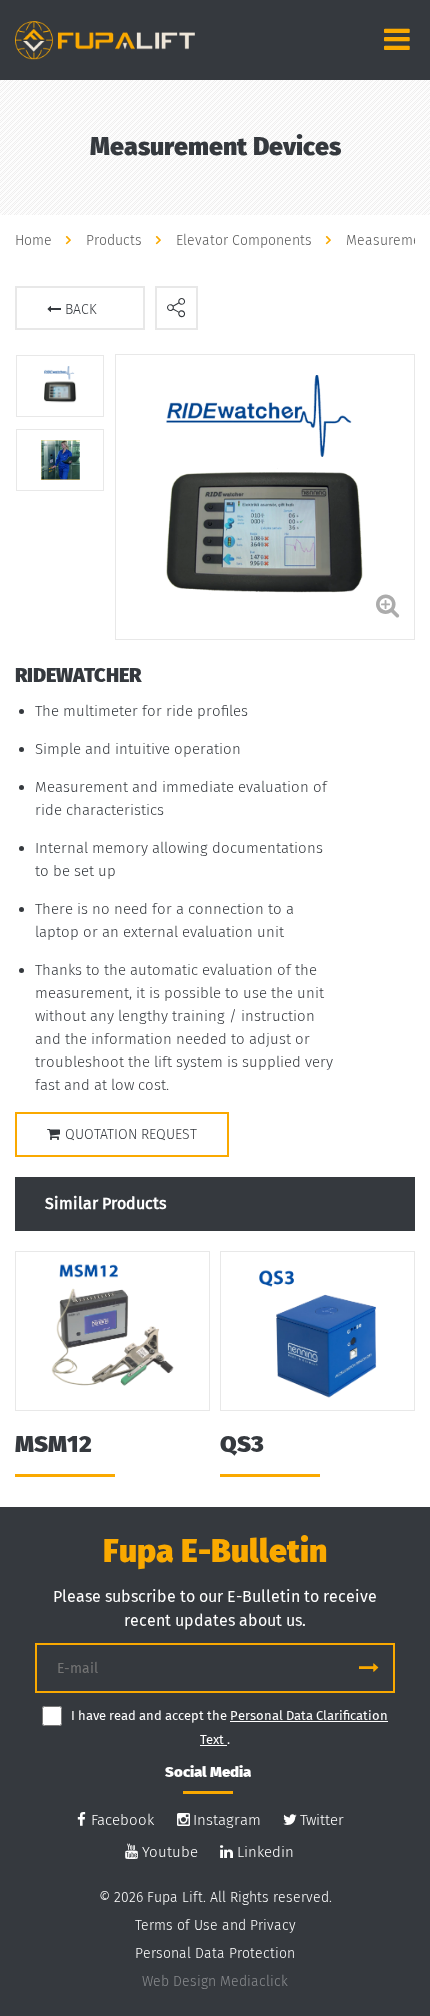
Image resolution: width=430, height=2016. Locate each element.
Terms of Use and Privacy (215, 1925)
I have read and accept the (150, 1715)
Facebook (122, 1820)
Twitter (322, 1820)
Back (79, 309)
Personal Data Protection (215, 1953)
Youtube (170, 1852)
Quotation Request (131, 1134)
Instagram (227, 1820)
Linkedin (265, 1852)
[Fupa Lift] (105, 38)
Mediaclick (254, 1981)
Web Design (179, 1981)
